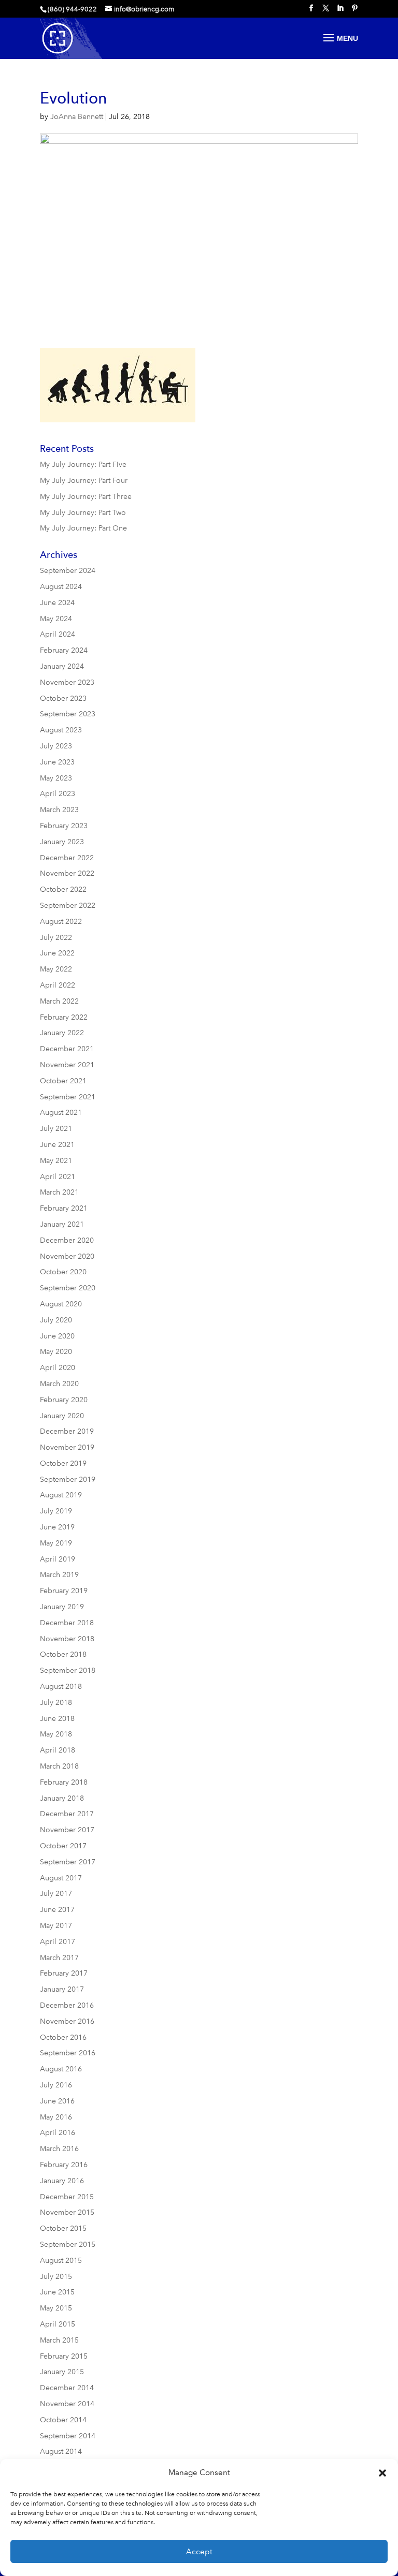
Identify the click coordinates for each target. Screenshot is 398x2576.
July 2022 (56, 938)
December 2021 (67, 1049)
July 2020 (56, 1320)
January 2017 (62, 1989)
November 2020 (67, 1256)
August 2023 (61, 730)
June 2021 (57, 1145)
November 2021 (67, 1065)
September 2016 (68, 2053)
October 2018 (63, 1654)
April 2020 (58, 1368)
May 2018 (56, 1734)
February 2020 (64, 1400)
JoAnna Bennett (77, 117)
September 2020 (68, 1288)
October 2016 (63, 2037)
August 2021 (61, 1113)
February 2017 (64, 1973)
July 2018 (56, 1703)
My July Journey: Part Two (83, 513)
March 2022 (59, 1001)
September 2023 (68, 714)
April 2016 (58, 2133)
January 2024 (62, 666)
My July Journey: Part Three (86, 497)
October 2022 (63, 889)
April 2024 (58, 634)
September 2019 (68, 1480)
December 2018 (67, 1623)
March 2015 (59, 2340)
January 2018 (62, 1798)
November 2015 (67, 2212)
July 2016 (56, 2085)
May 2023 (56, 778)
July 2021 (56, 1129)
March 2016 (59, 2149)
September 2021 (68, 1097)
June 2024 (57, 603)
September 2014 (68, 2436)
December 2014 (67, 2388)
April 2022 (58, 985)
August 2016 (61, 2069)
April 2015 (58, 2324)
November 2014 (67, 2404)
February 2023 (64, 826)
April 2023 (58, 794)
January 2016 (62, 2181)
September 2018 (68, 1670)
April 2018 (58, 1750)
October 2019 (63, 1463)
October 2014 (63, 2420)
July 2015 (56, 2277)
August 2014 (61, 2452)
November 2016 (67, 2021)
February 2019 (64, 1591)
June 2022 (57, 953)
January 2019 (62, 1607)
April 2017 (58, 1942)
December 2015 (67, 2197)
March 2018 (59, 1766)
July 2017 (56, 1894)
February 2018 (64, 1782)
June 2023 (57, 762)
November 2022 (67, 873)
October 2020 (63, 1272)
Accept (199, 2552)
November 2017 (67, 1830)
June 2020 (57, 1336)
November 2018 (67, 1639)
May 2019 (56, 1543)
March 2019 (59, 1575)
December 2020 (67, 1240)
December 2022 (67, 858)
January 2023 (62, 842)
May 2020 (56, 1352)
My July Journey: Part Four (84, 481)
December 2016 (67, 2005)
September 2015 (68, 2244)
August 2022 (61, 922)
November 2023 (67, 682)
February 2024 (64, 650)
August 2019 (61, 1495)
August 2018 (61, 1687)
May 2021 (56, 1161)
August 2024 (61, 587)
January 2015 (62, 2372)
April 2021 (58, 1177)
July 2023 (56, 746)
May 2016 (56, 2117)
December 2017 (67, 1814)
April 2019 (58, 1559)
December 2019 (67, 1431)
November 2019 (67, 1447)
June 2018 (57, 1719)
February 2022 (64, 1017)
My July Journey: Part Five (83, 465)
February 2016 (64, 2165)
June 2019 (57, 1527)
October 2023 (63, 698)
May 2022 (56, 969)
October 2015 (63, 2228)
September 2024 (68, 571)
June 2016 (57, 2101)
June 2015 (57, 2292)
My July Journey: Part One (83, 528)
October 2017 (63, 1846)
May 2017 (56, 1926)
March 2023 (59, 810)
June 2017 (57, 1910)
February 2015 (64, 2356)
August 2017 (61, 1878)
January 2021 (62, 1224)
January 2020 (62, 1416)
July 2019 (56, 1511)
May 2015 (56, 2308)
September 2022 (68, 906)
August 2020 (61, 1304)
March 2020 (59, 1384)
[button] (382, 2473)
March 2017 (59, 1958)
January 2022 (62, 1033)
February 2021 (64, 1208)
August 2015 (61, 2261)
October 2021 (63, 1081)
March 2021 (59, 1192)
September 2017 (68, 1862)
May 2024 (56, 619)
